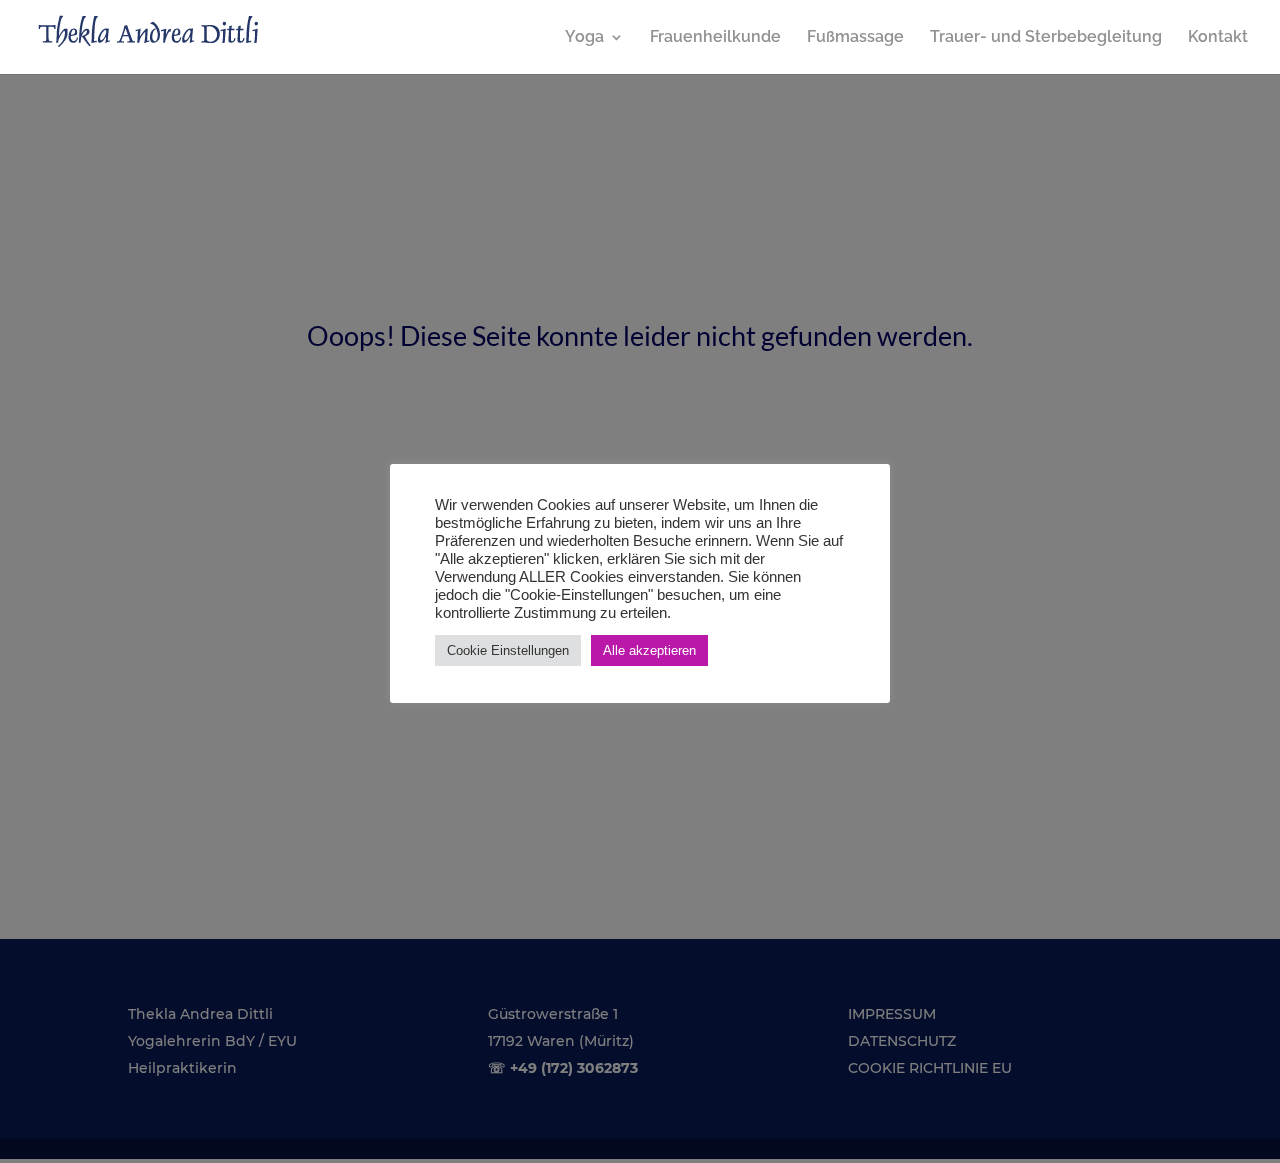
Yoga (584, 38)
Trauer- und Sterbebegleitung (1046, 38)
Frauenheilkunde (715, 38)
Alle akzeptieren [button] (649, 650)
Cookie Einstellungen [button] (508, 650)
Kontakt (1218, 38)
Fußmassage (855, 38)
